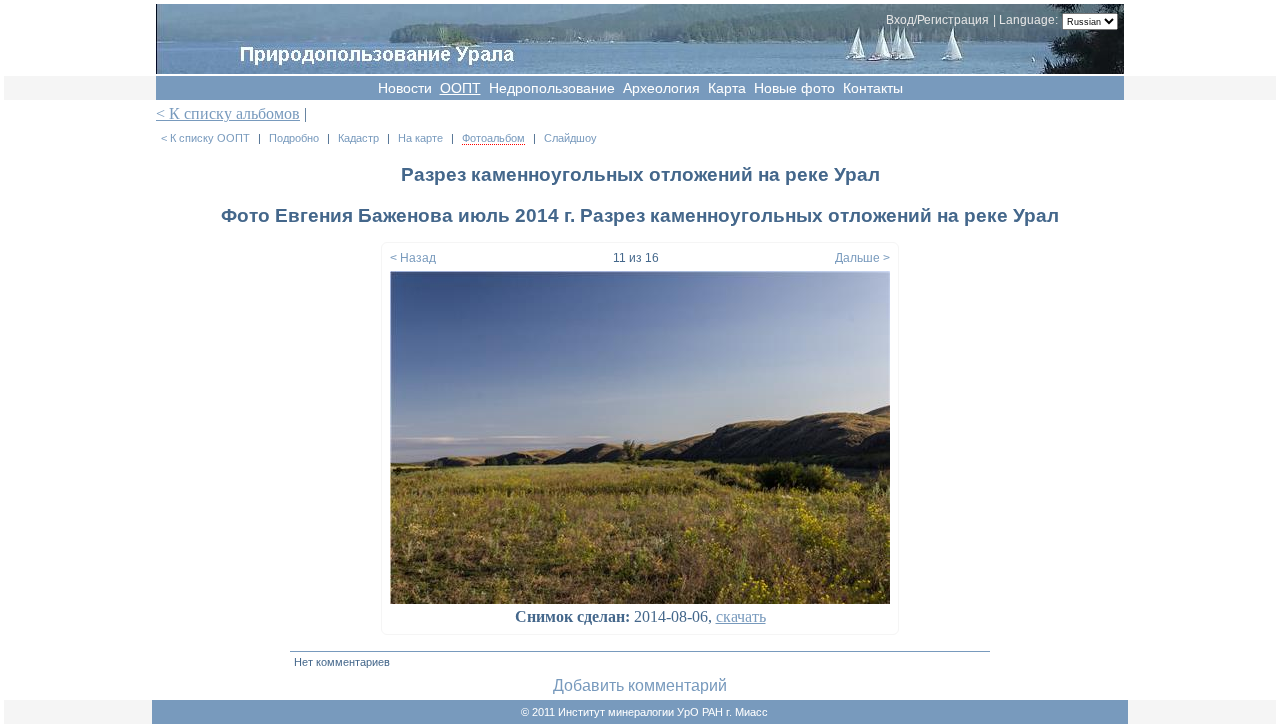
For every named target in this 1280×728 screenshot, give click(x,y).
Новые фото (794, 88)
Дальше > (862, 258)
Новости (405, 88)
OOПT (460, 88)
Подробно (294, 138)
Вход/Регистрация (937, 20)
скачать (741, 616)
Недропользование (552, 88)
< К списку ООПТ (205, 138)
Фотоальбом (493, 138)
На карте (420, 138)
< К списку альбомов (228, 113)
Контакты (873, 88)
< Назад (413, 258)
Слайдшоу (570, 138)
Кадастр (358, 138)
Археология (661, 88)
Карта (727, 88)
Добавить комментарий (640, 685)
